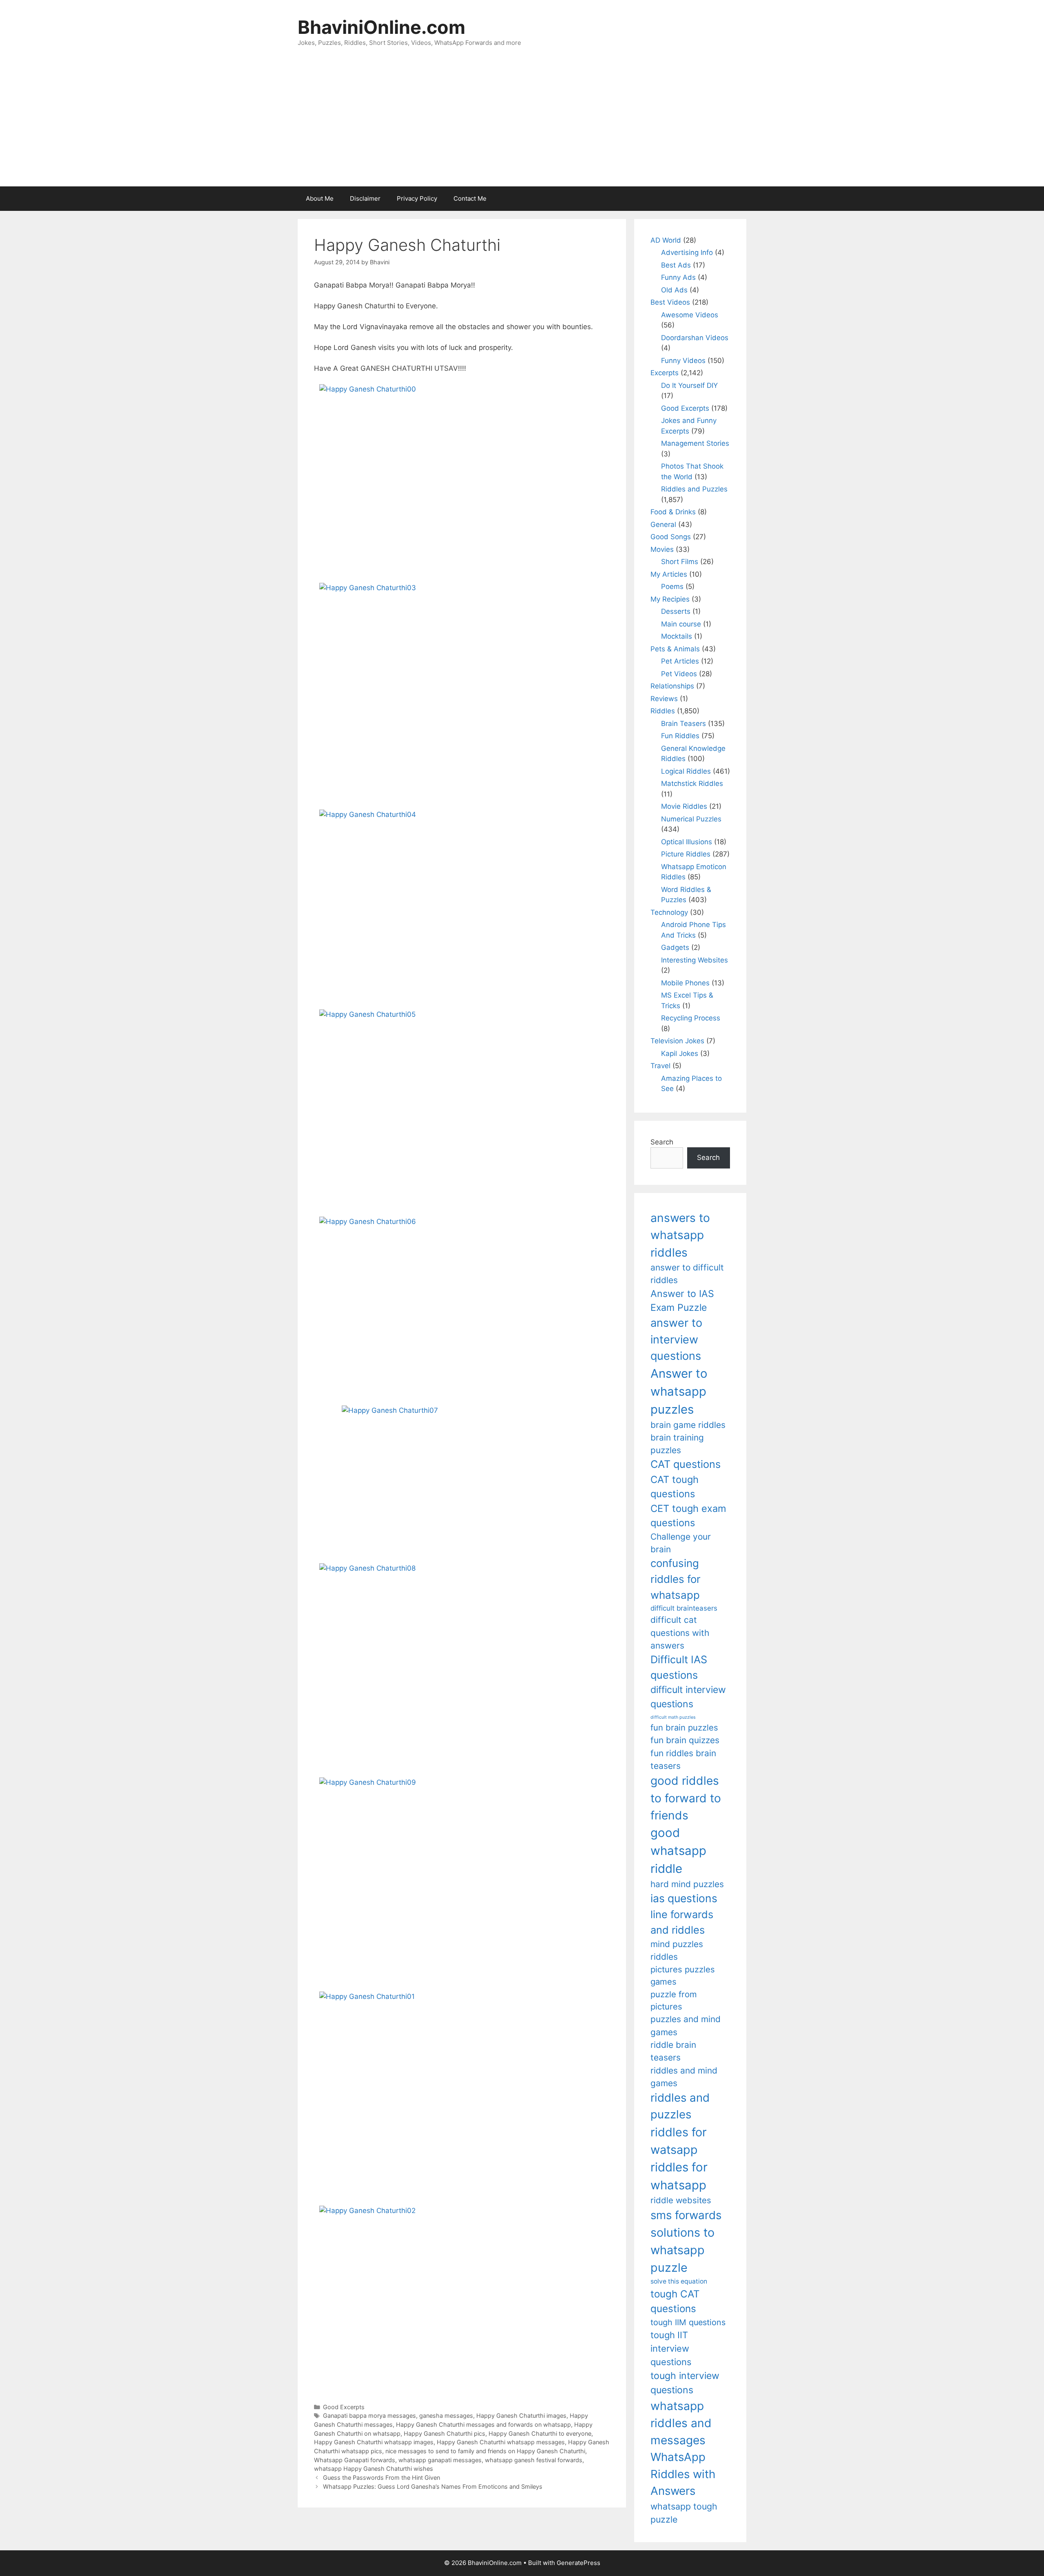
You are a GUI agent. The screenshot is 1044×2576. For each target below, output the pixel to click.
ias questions (684, 1898)
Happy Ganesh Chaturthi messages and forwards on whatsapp (483, 2424)
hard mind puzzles (687, 1884)
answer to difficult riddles (687, 1274)
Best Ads (676, 265)
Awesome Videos (690, 315)
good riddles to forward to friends (686, 1798)
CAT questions (686, 1464)
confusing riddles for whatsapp (676, 1579)
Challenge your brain (681, 1543)
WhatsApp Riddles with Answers (683, 2474)
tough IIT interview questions (671, 2348)
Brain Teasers (683, 724)
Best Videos (670, 302)
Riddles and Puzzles (694, 489)
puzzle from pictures (674, 2000)
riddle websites (681, 2200)
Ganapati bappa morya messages (369, 2416)
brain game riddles (688, 1425)
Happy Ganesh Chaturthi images (521, 2416)
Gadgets (675, 947)
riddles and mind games (684, 2077)
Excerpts (665, 373)
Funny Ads (678, 277)
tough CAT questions (675, 2301)
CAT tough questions (675, 1487)
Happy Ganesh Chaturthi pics (445, 2433)
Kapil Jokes (680, 1053)
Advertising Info (687, 252)
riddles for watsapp (679, 2141)
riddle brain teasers (673, 2051)
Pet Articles (680, 661)
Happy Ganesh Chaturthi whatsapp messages (501, 2442)
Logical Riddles (686, 771)
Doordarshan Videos (695, 338)
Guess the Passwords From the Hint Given (382, 2478)
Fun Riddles (680, 736)
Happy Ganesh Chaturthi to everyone (540, 2433)
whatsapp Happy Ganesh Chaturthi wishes (374, 2469)
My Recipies (670, 599)
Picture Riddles (686, 854)
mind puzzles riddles (677, 1950)
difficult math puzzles (673, 1717)
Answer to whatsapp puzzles (679, 1391)
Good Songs (671, 537)
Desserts (676, 611)
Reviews (664, 699)
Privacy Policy (417, 198)
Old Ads (674, 290)
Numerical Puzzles (691, 819)
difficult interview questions (688, 1697)
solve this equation (679, 2281)
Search (662, 1142)
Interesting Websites (695, 960)
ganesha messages (446, 2416)
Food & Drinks (673, 512)
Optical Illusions (687, 842)
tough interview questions (685, 2383)
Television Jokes (677, 1041)
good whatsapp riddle (678, 1851)
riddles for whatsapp (679, 2176)
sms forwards (686, 2215)
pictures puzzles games (683, 1975)
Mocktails (677, 636)
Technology (669, 912)
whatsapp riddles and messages (681, 2423)
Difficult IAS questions (679, 1667)
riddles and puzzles (680, 2106)
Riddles (663, 711)
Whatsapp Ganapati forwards (355, 2460)
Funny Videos (683, 361)
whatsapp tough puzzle (684, 2513)
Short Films (680, 562)
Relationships (672, 686)
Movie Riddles (684, 806)
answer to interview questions (676, 1339)
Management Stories (695, 443)
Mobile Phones (685, 983)
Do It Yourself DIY (689, 385)
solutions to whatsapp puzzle (682, 2250)
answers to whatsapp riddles (680, 1235)
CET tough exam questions (688, 1516)
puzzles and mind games (686, 2025)
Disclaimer (365, 198)
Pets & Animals (675, 649)
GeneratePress (578, 2563)
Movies (662, 549)
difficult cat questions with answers (680, 1633)
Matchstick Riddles (692, 783)
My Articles (669, 574)
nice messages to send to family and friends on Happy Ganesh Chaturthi (485, 2451)
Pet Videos (679, 674)
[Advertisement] (522, 125)
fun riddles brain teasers (683, 1759)
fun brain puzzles (684, 1727)
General (663, 524)
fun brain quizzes (685, 1740)
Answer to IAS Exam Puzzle (682, 1301)
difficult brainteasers (684, 1608)
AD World (666, 240)
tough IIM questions (688, 2322)
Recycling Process (691, 1018)
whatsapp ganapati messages (440, 2460)
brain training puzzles (677, 1444)
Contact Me (470, 198)
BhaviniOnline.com (382, 27)
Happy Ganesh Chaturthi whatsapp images (374, 2442)
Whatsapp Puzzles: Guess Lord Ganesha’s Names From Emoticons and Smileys (433, 2486)
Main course (681, 624)
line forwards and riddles (682, 1922)
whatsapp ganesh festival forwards (534, 2460)
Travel (660, 1066)
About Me (320, 198)
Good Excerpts (344, 2407)
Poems (672, 586)
